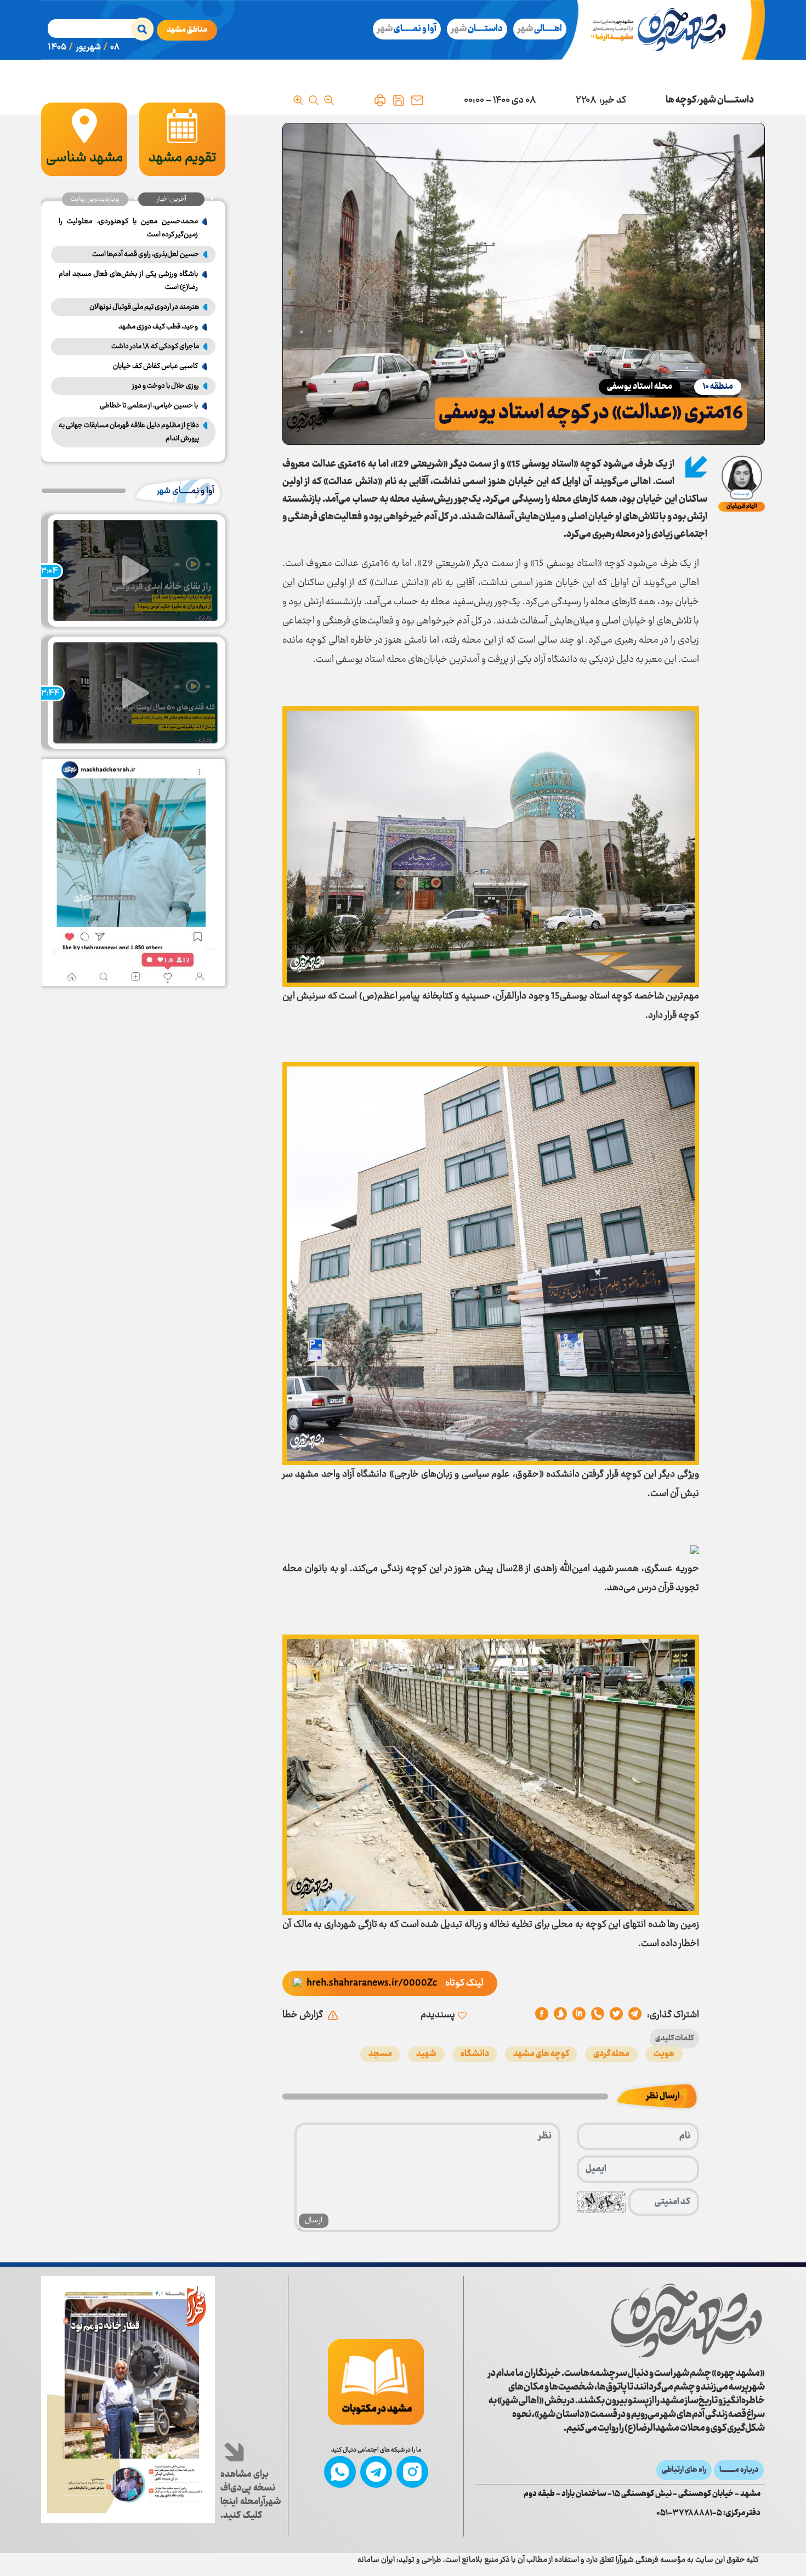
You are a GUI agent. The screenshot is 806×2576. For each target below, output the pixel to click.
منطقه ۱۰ (718, 387)
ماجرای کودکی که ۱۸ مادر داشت (155, 347)
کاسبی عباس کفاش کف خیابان (155, 366)
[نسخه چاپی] (380, 100)
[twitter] (616, 2015)
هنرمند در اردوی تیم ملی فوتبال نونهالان (144, 307)
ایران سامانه (376, 2560)
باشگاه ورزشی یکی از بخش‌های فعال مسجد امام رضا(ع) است (128, 281)
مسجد (380, 2054)
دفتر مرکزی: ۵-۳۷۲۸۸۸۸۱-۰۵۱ (708, 2513)
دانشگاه (475, 2054)
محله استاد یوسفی (640, 387)
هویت (664, 2054)
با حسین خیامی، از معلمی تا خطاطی (149, 406)
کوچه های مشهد (541, 2054)
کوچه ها (681, 100)
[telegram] (635, 2015)
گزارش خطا (303, 2015)
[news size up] (298, 100)
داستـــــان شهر (727, 100)
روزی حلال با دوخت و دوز (166, 386)
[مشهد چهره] (667, 30)
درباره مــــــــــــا (739, 2470)
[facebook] (542, 2015)
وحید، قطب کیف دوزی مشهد (158, 327)
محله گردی (611, 2054)
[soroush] (579, 2015)
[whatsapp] (598, 2015)
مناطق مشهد (187, 30)
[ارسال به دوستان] (417, 100)
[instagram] (412, 2472)
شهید (426, 2054)
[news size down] (329, 100)
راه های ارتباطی (684, 2470)
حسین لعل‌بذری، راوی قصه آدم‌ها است (146, 254)
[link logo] (686, 2320)
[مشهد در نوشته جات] (376, 2382)
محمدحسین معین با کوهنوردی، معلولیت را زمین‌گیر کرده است (128, 228)
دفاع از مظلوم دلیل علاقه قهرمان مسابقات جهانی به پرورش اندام (129, 432)
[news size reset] (314, 100)
